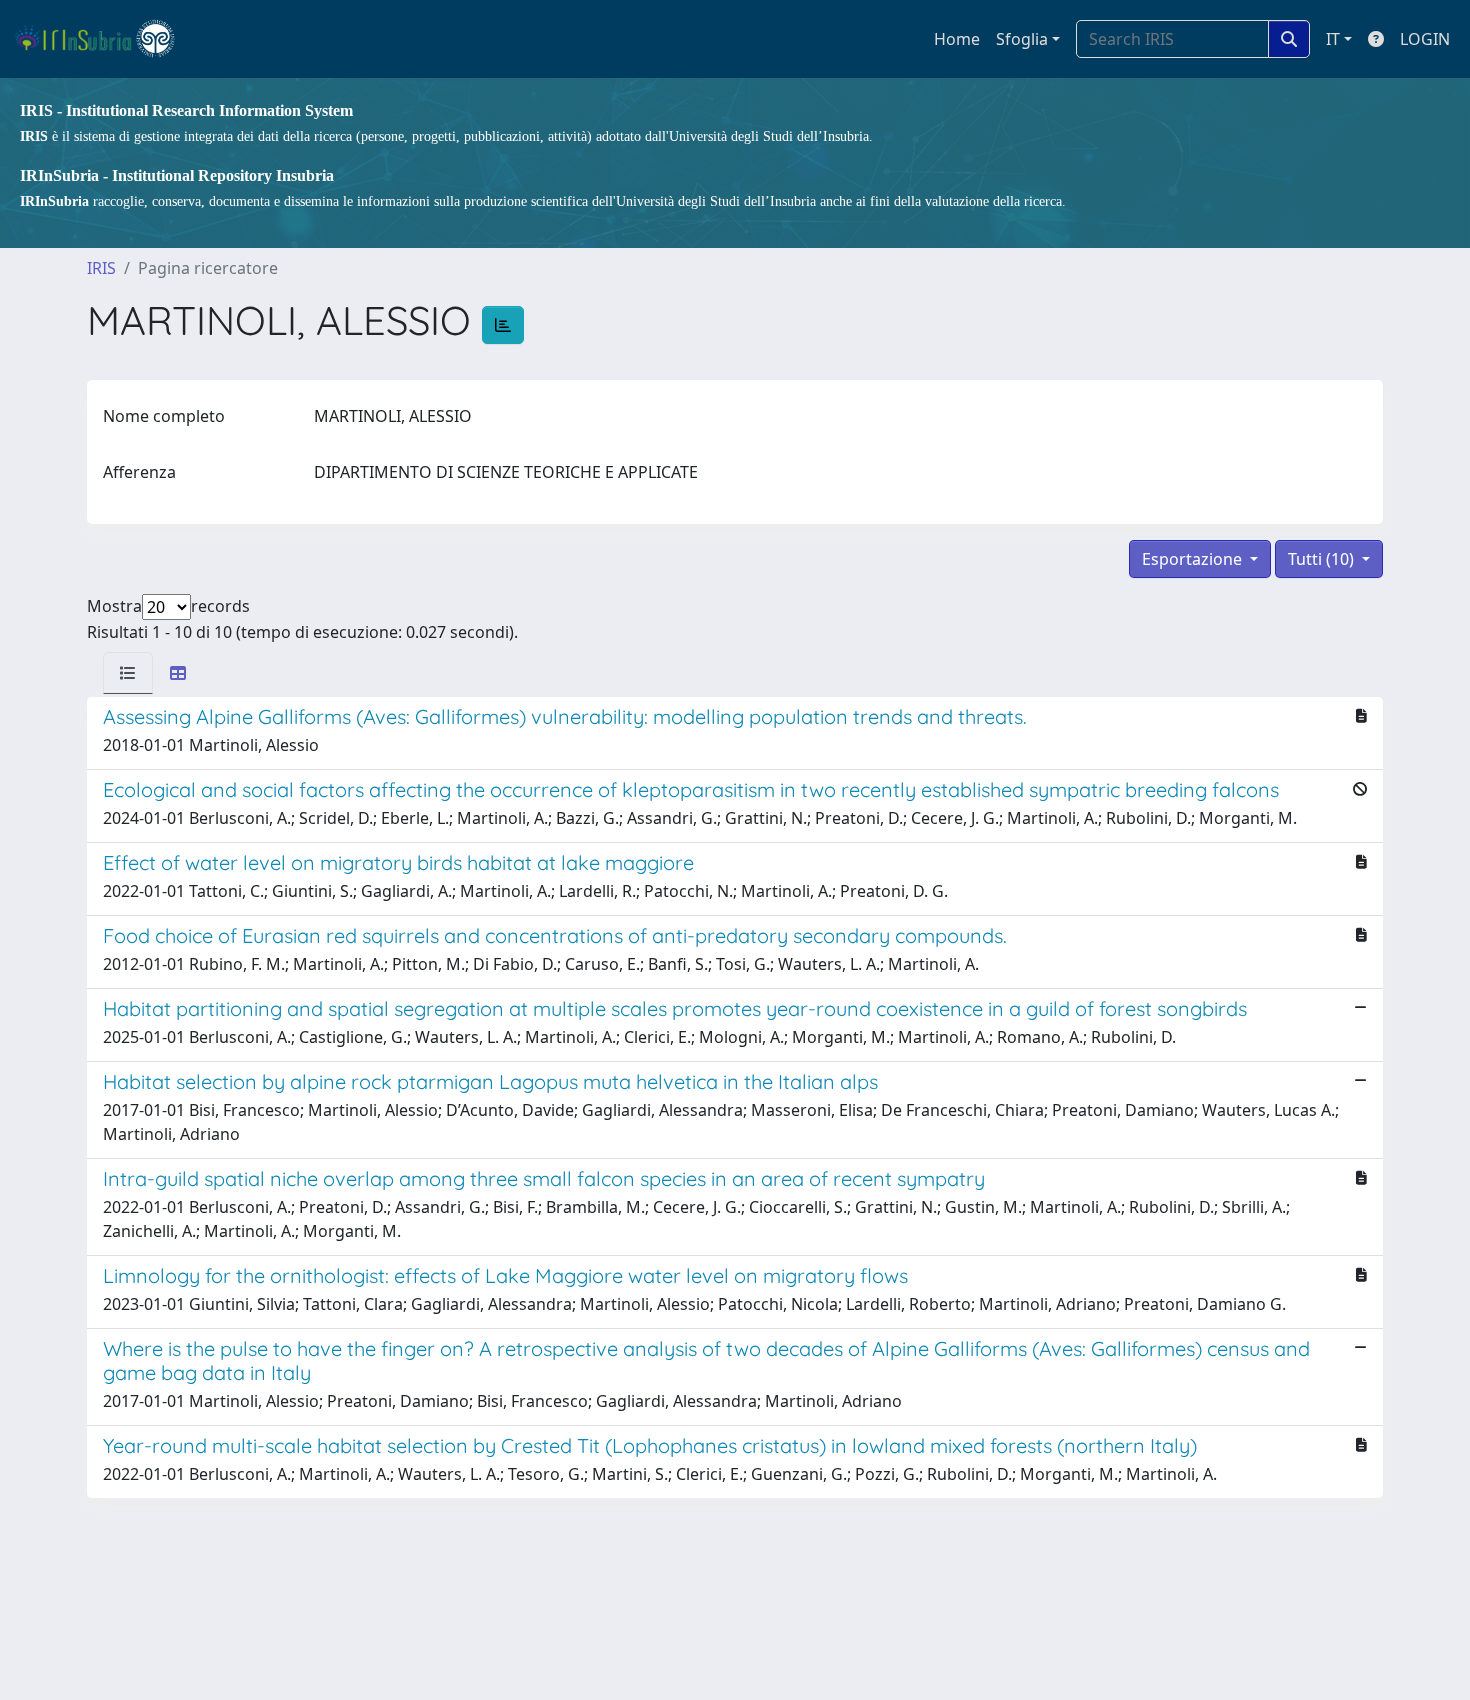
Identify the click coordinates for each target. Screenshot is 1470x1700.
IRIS (101, 268)
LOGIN (1425, 39)
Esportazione (1194, 559)
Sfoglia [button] (1022, 39)
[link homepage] (103, 39)
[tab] (128, 673)
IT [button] (1333, 39)
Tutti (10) (1323, 559)
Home (957, 39)
